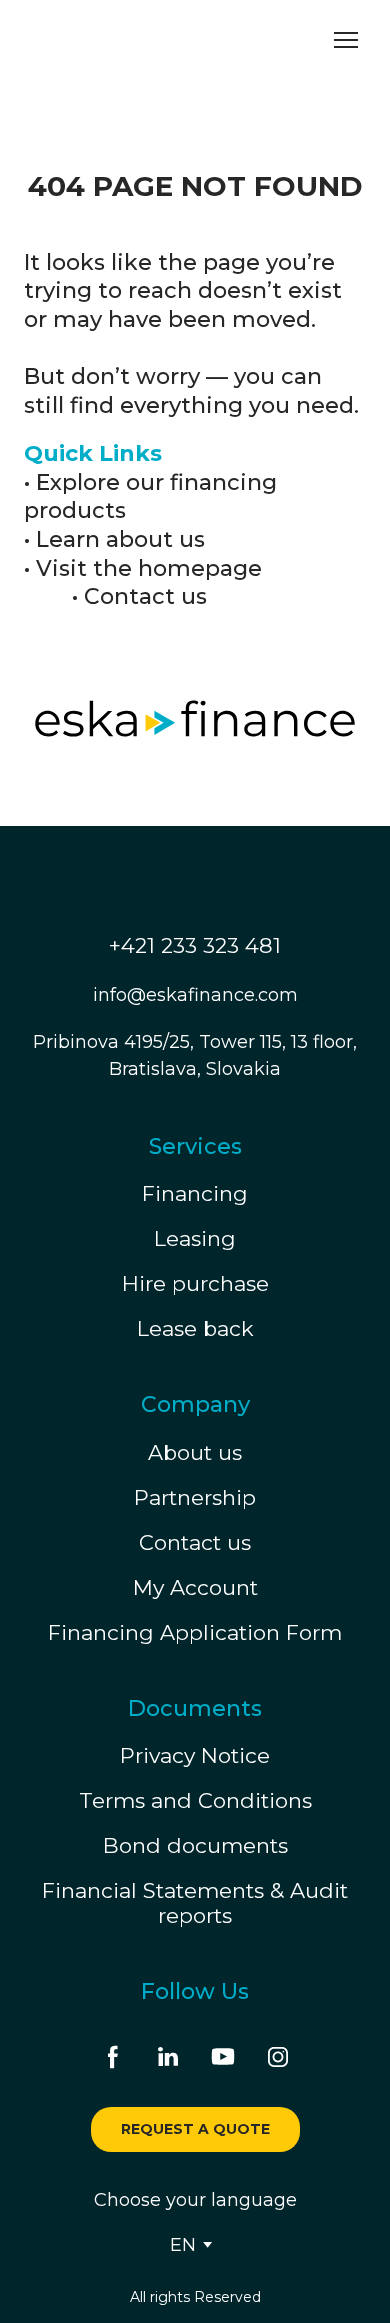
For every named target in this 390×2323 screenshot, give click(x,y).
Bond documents (195, 1845)
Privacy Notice (195, 1755)
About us (195, 1452)
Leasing (195, 1238)
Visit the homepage (149, 568)
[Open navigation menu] (346, 40)
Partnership (195, 1497)
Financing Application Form (195, 1632)
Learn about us (120, 539)
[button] (113, 2057)
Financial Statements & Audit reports (195, 1903)
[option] (183, 2245)
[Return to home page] (115, 40)
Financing (195, 1193)
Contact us (145, 596)
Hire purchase (195, 1283)
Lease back (195, 1328)
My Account (195, 1587)
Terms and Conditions (195, 1800)
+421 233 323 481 (195, 945)
